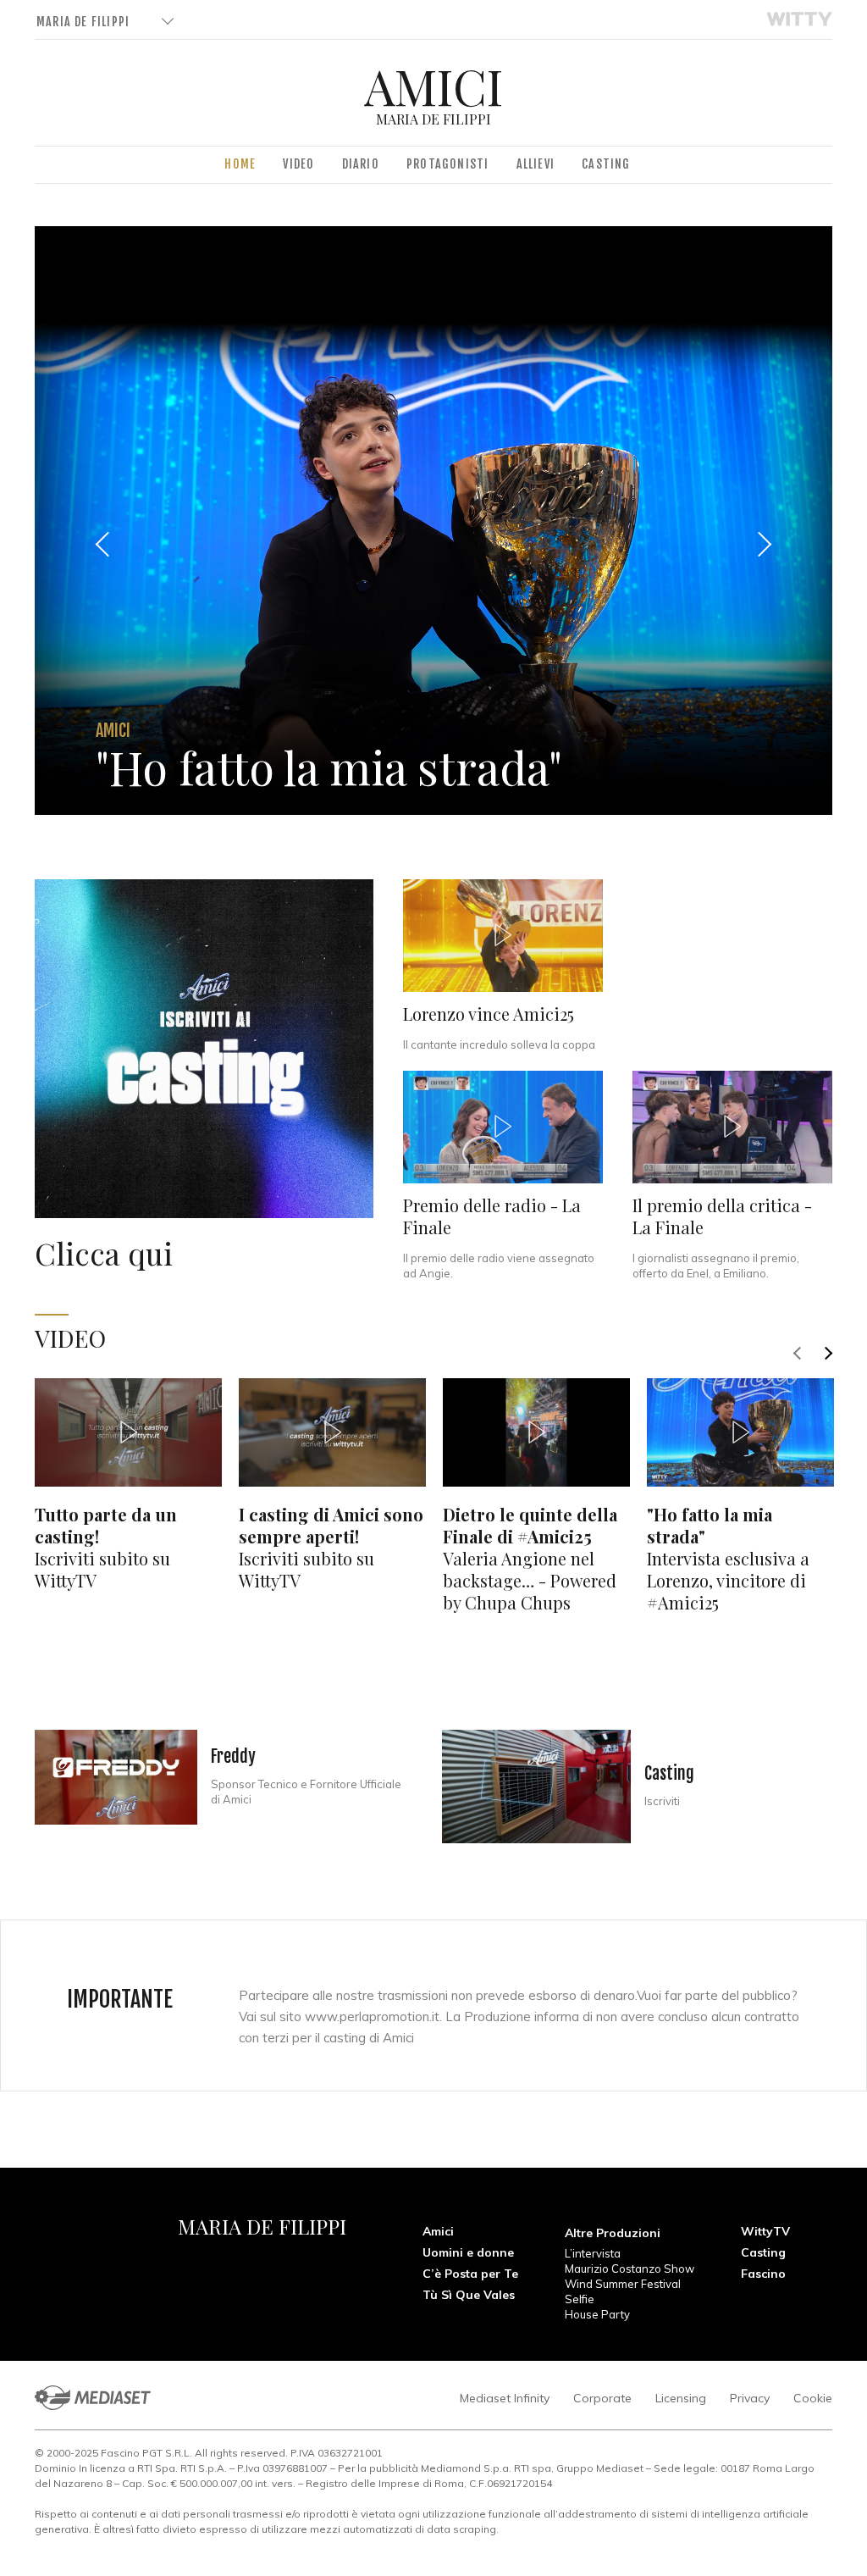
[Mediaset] (93, 2398)
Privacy (750, 2398)
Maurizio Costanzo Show (630, 2269)
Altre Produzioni (613, 2233)
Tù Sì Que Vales (469, 2295)
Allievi (536, 164)
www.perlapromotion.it (372, 2016)
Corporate (602, 2398)
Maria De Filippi (83, 22)
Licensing (681, 2398)
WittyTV (765, 2231)
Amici (438, 2231)
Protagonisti (447, 164)
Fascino (763, 2274)
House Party (597, 2314)
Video (298, 164)
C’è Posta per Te (470, 2274)
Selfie (580, 2299)
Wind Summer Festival (623, 2284)
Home (240, 164)
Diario (361, 164)
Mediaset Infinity (505, 2398)
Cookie (813, 2398)
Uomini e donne (468, 2252)
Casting (606, 164)
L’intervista (593, 2253)
